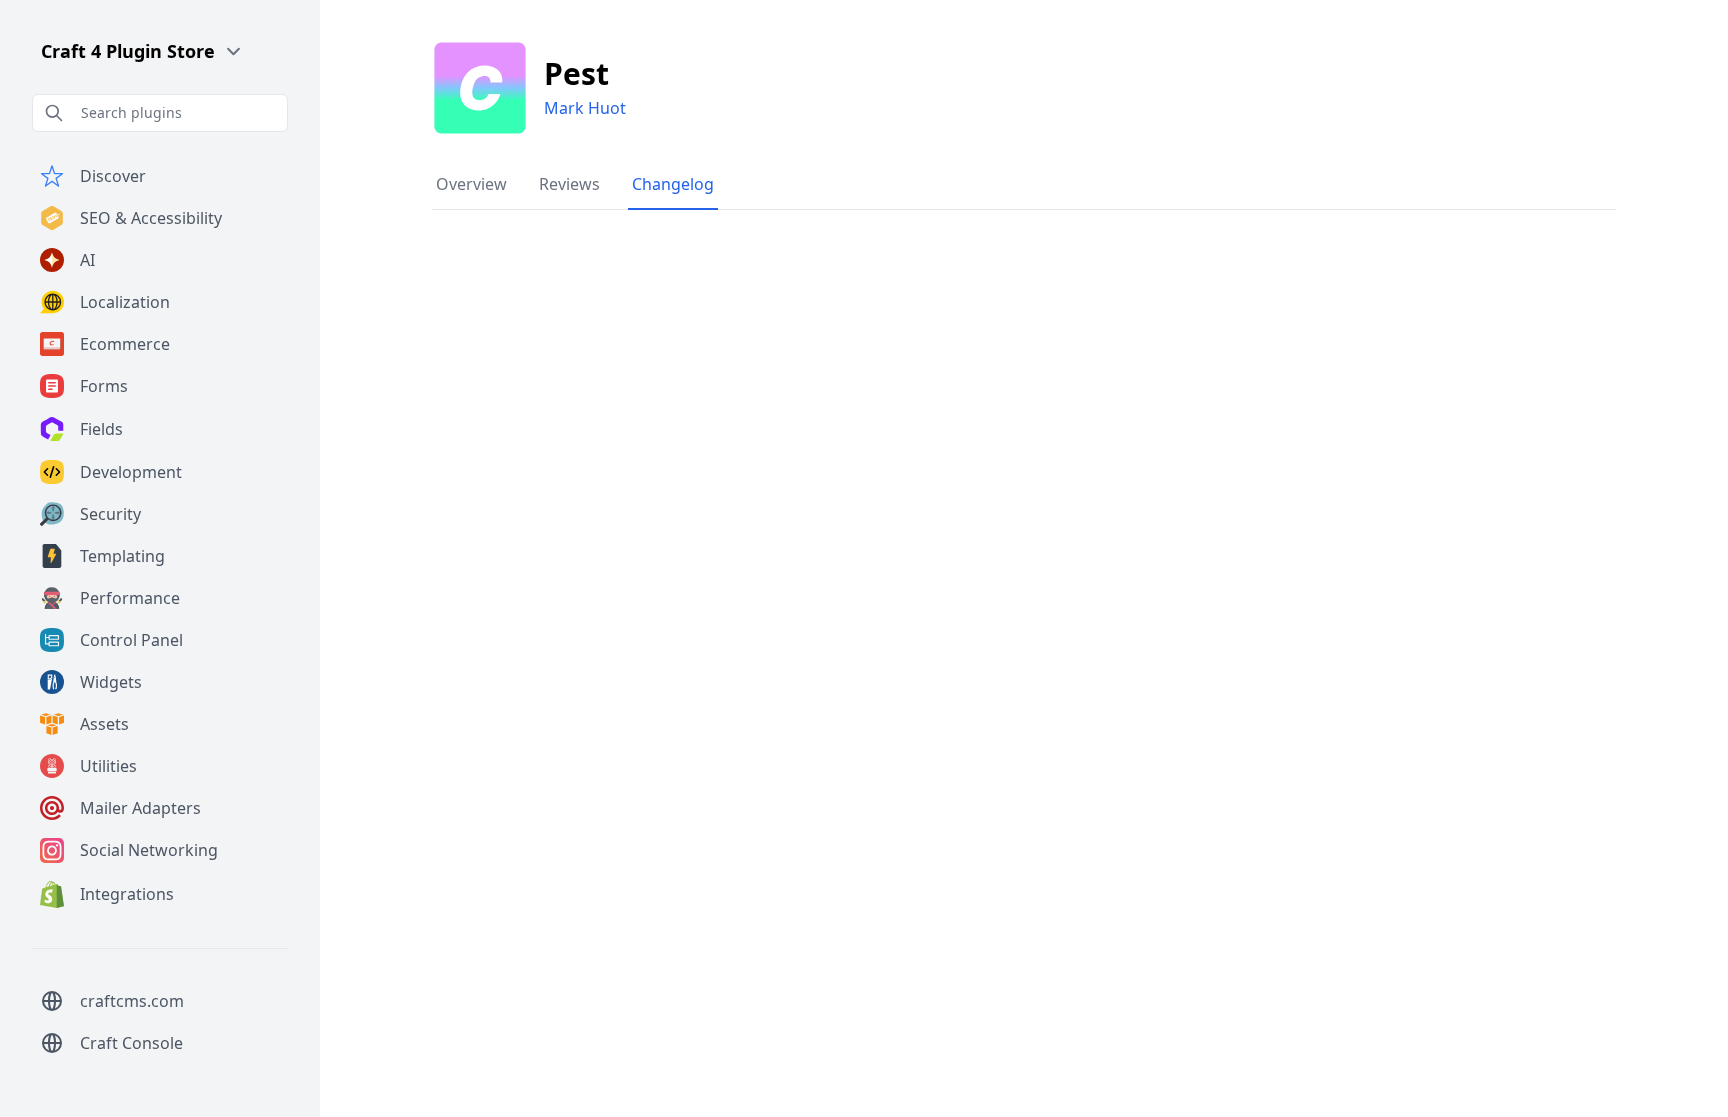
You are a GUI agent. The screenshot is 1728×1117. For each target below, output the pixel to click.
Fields (101, 429)
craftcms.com (132, 1001)
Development (131, 472)
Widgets (111, 682)
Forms (104, 386)
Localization (125, 302)
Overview (471, 184)
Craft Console (131, 1043)
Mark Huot (585, 108)
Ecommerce (125, 344)
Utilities (108, 766)
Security (110, 514)
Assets (104, 724)
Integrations (127, 894)
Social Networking (149, 850)
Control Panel (131, 640)
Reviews (569, 184)
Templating (122, 556)
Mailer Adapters (140, 808)
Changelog (673, 184)
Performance (130, 598)
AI (87, 260)
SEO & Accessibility (151, 218)
